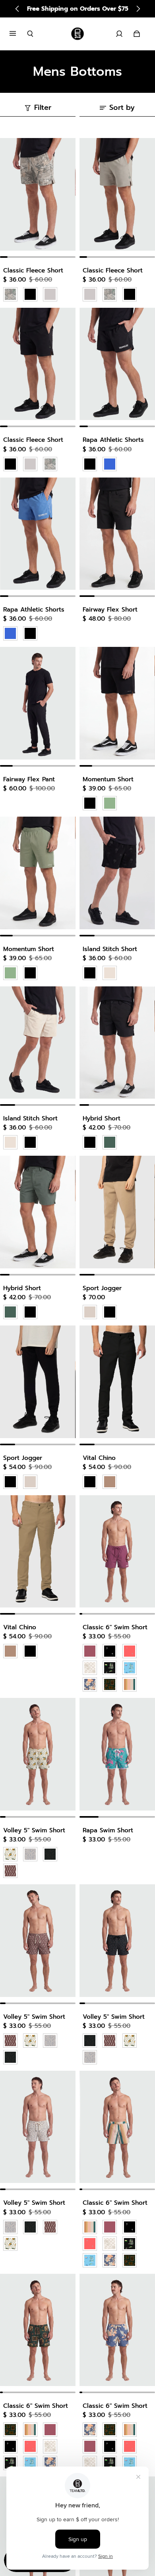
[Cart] (137, 34)
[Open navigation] (18, 34)
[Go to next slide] (138, 9)
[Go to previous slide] (17, 9)
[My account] (119, 34)
